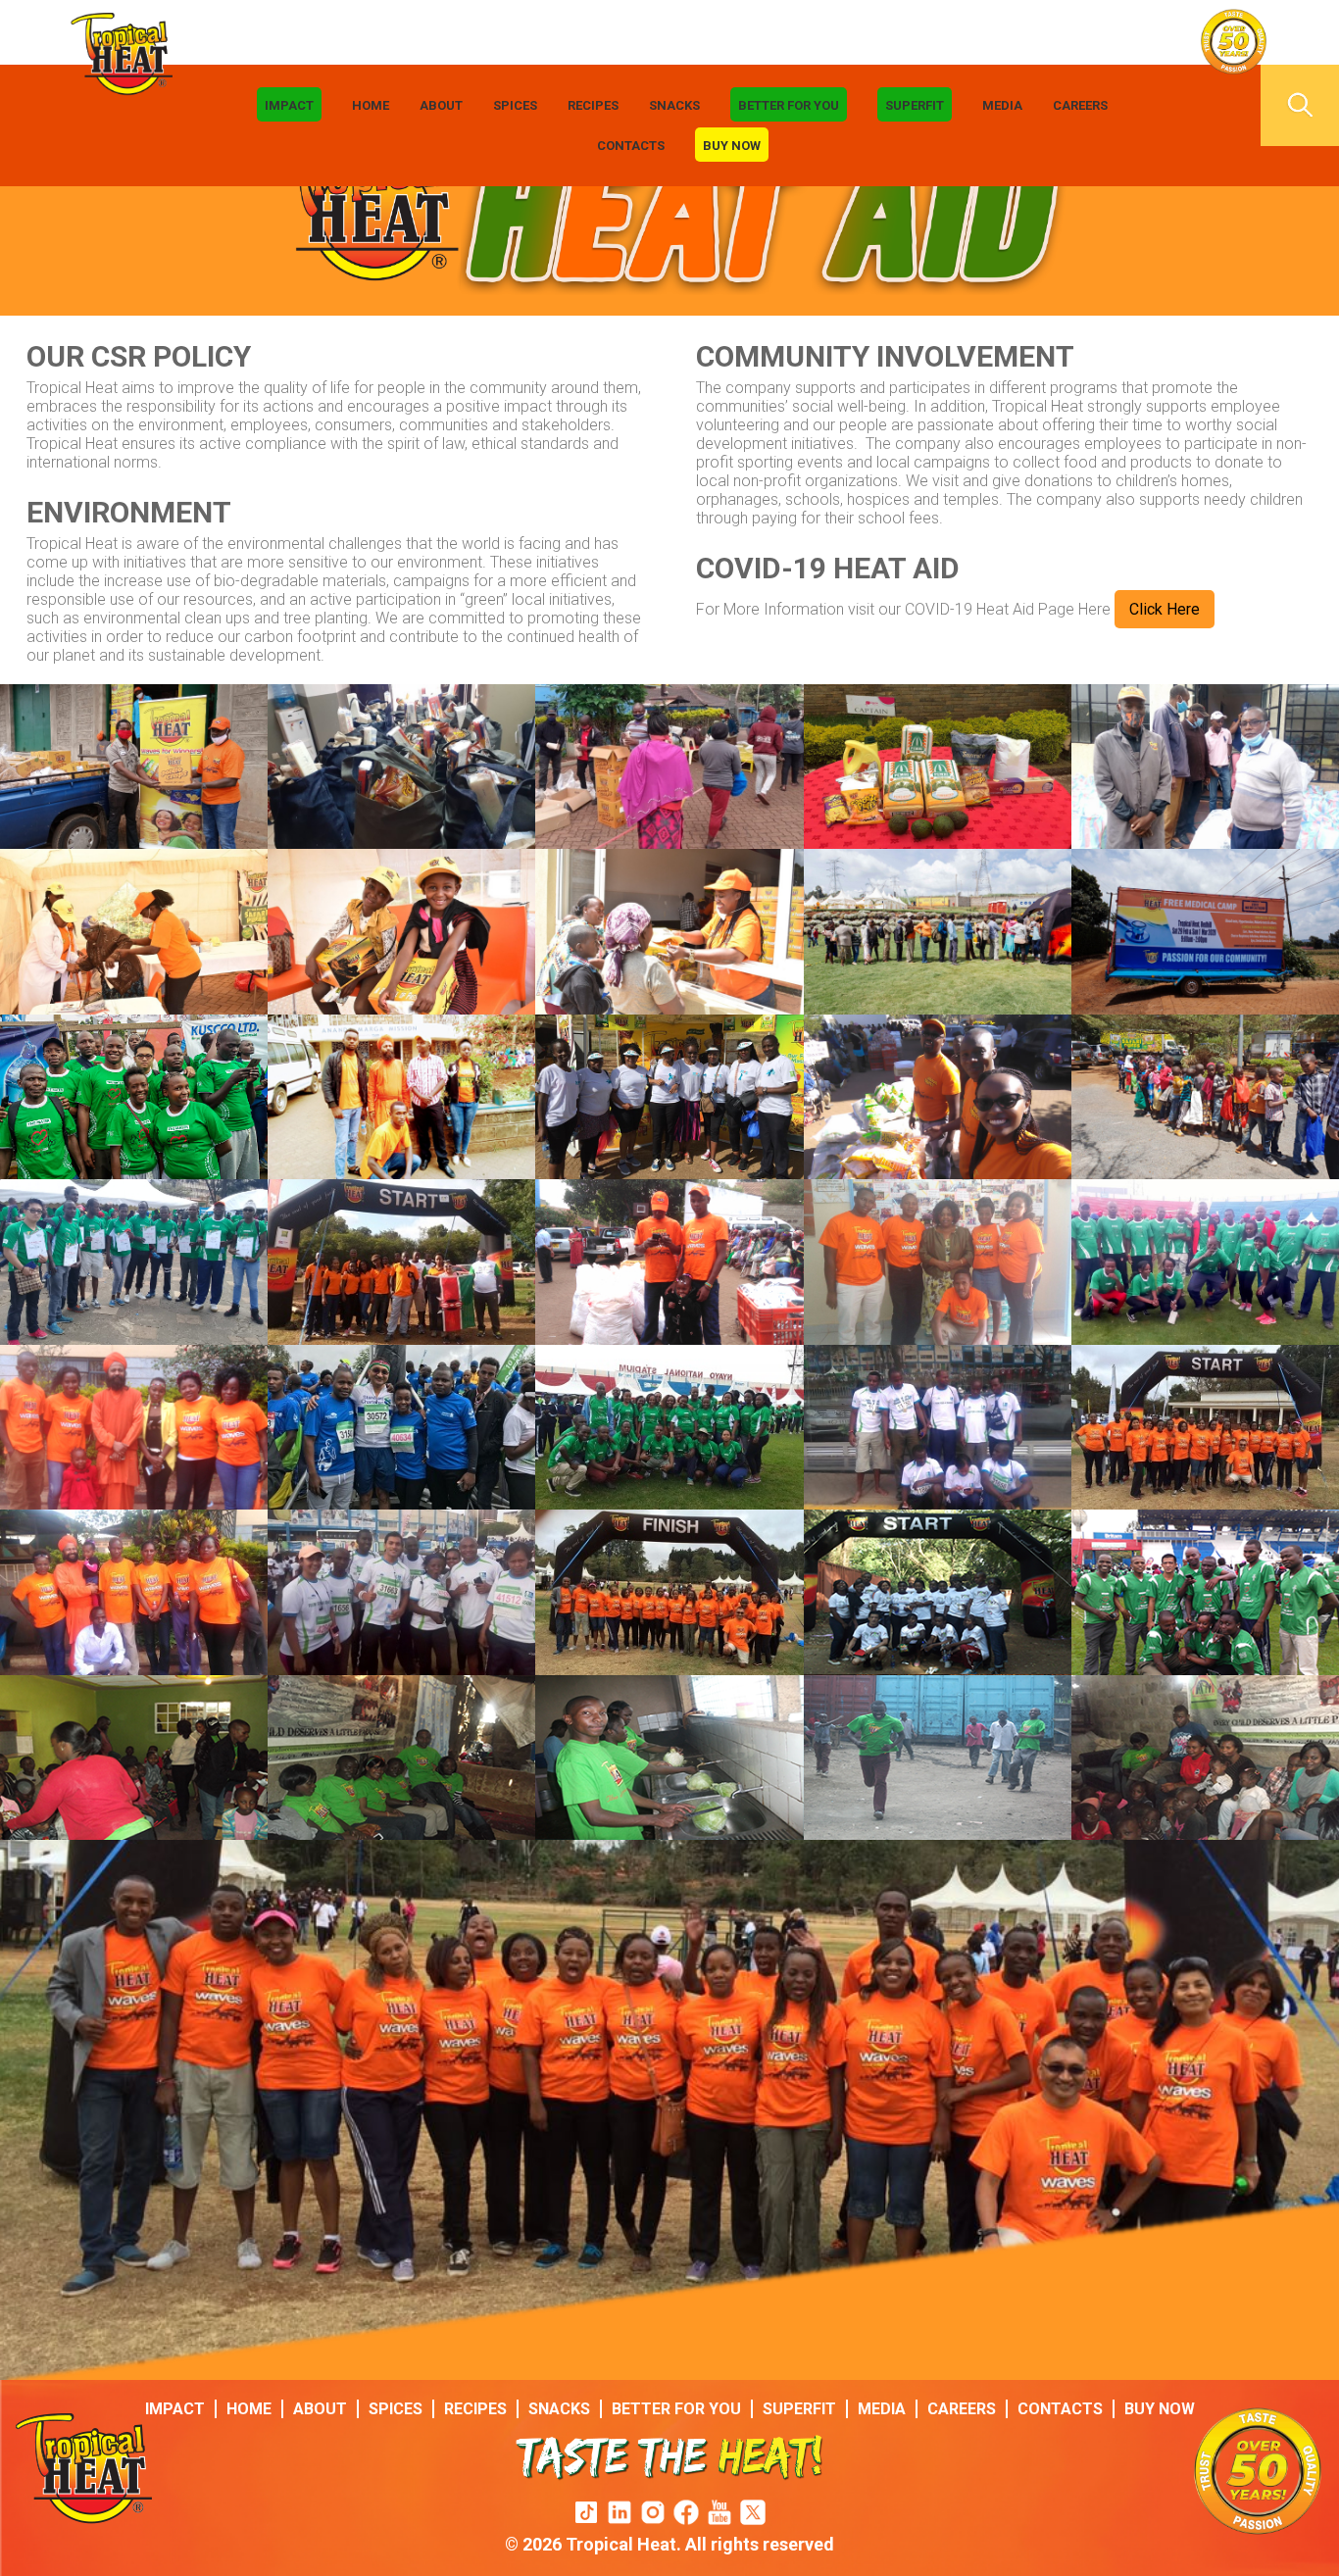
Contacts (631, 146)
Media (1002, 105)
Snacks (674, 105)
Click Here (1165, 609)
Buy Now (732, 146)
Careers (1080, 105)
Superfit (915, 105)
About (441, 105)
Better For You (789, 105)
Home (371, 105)
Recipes (593, 105)
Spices (515, 105)
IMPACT (289, 105)
